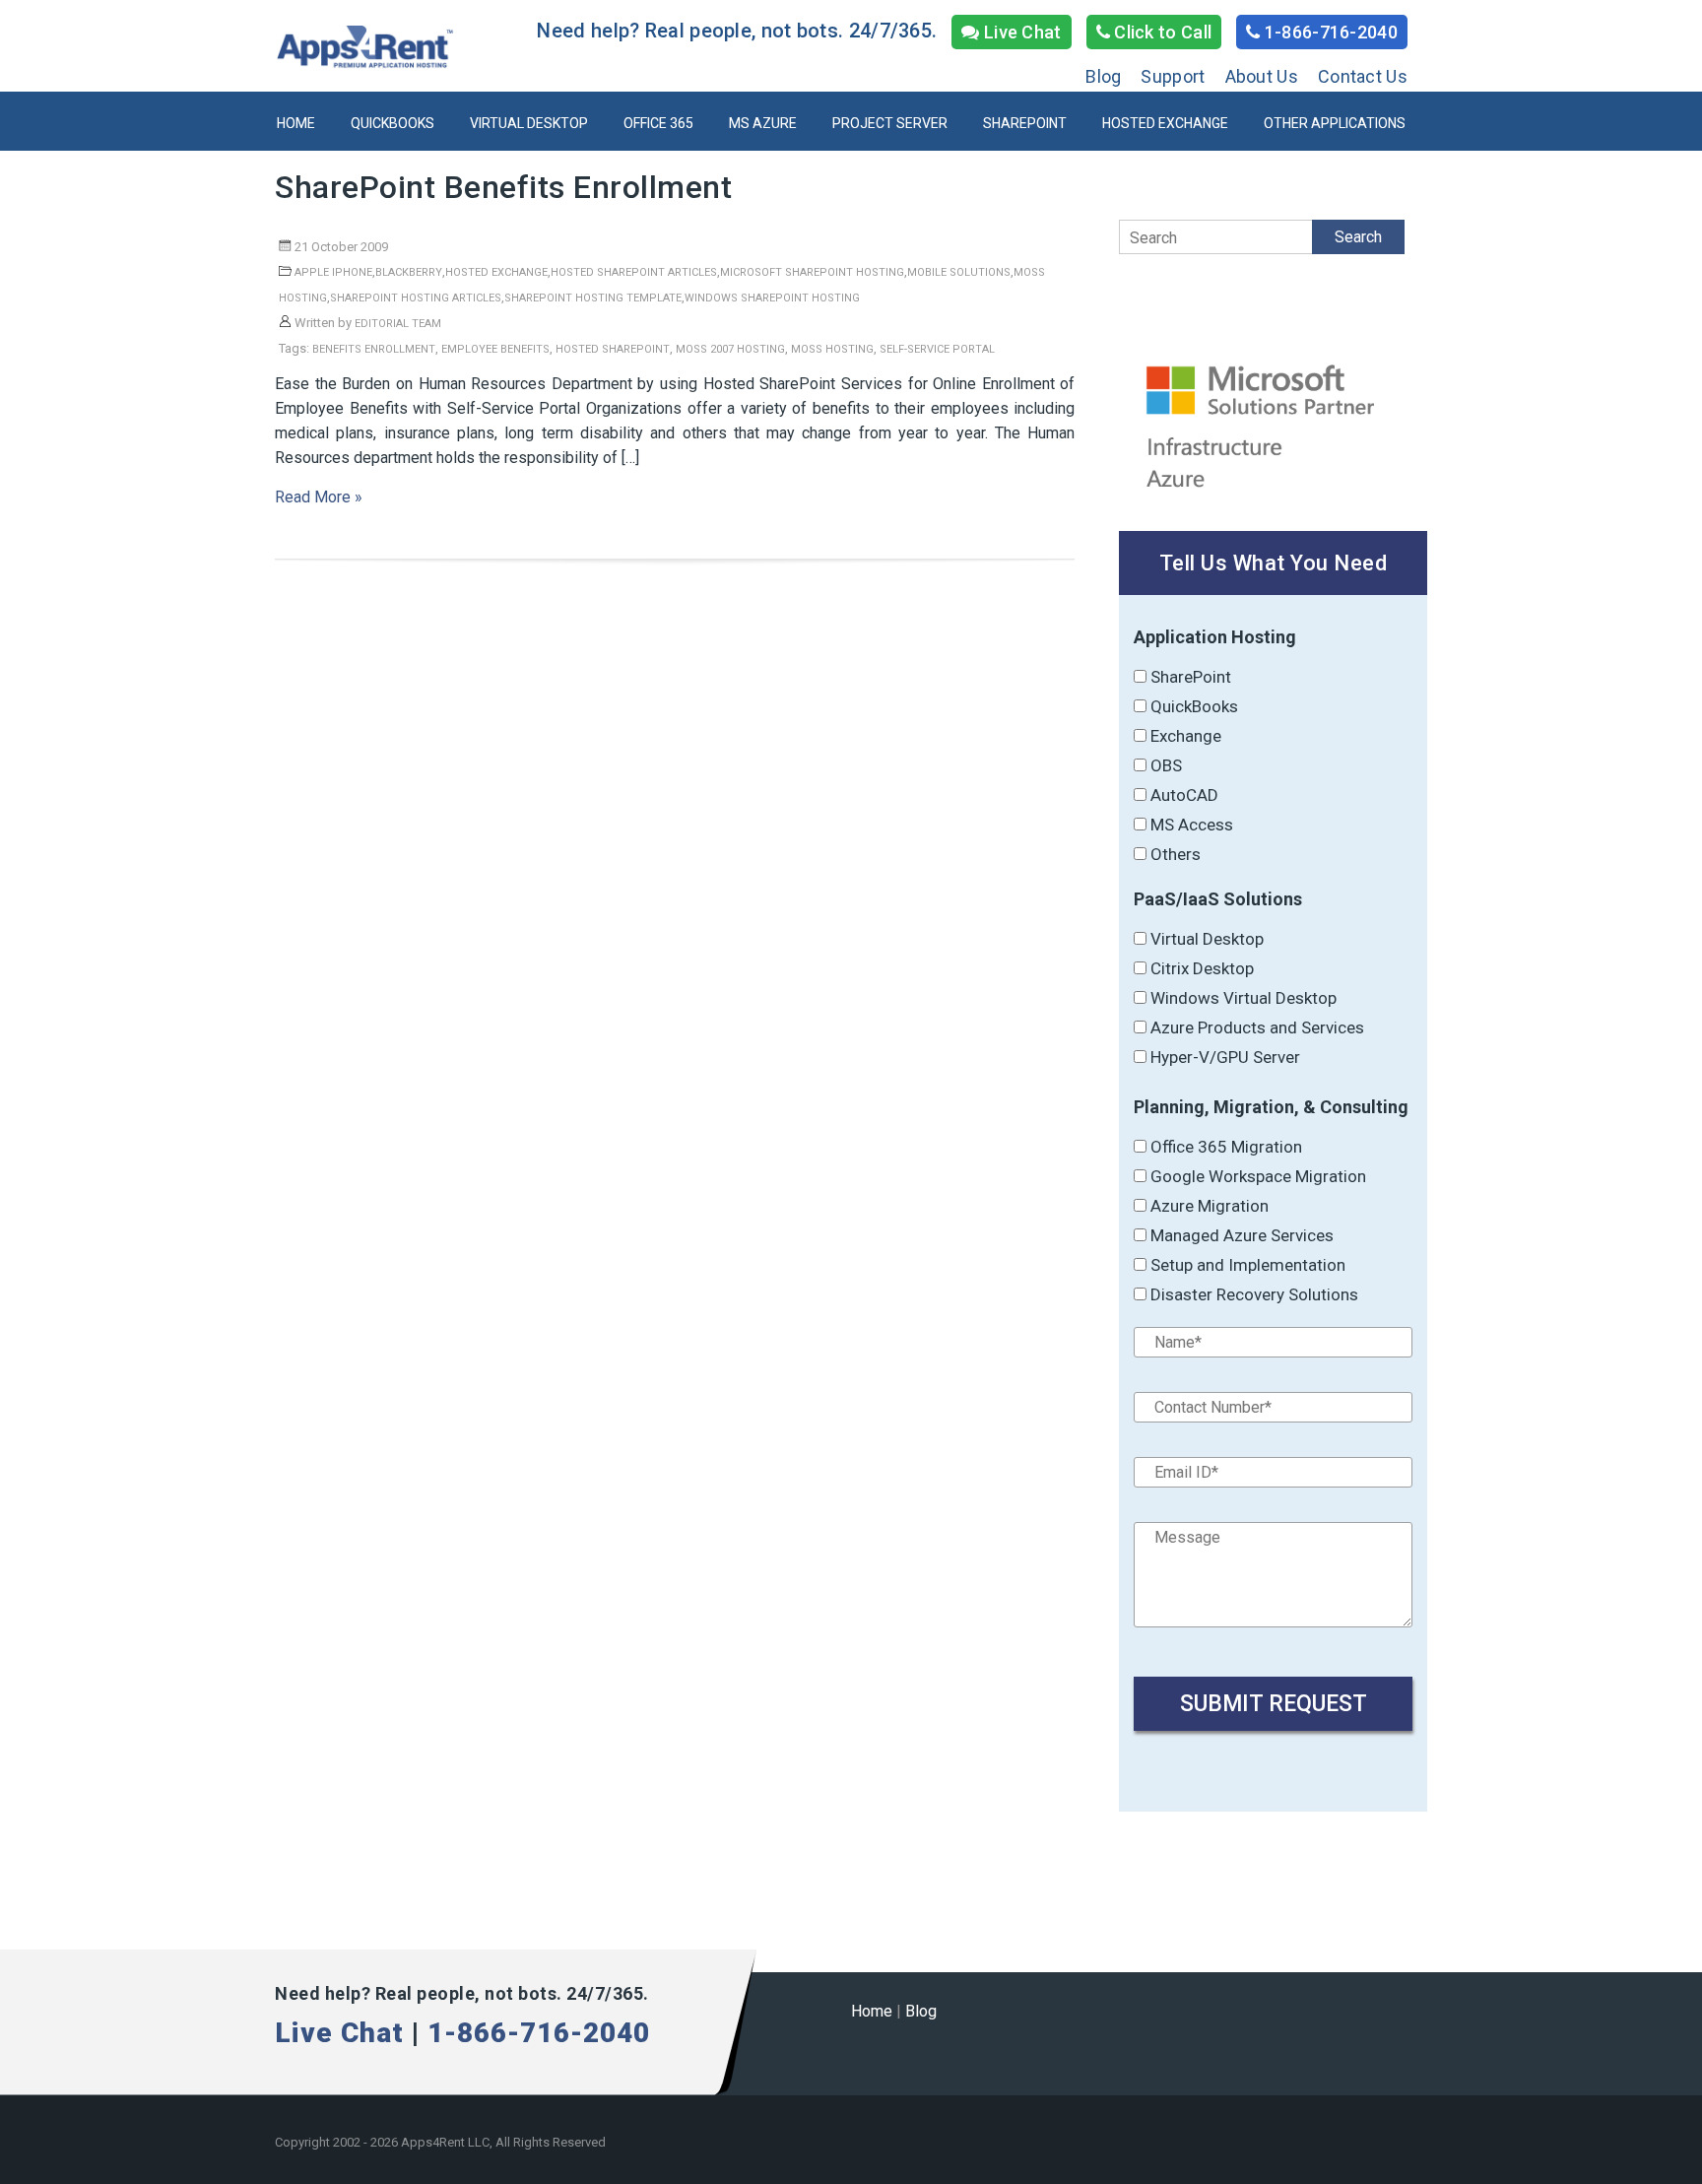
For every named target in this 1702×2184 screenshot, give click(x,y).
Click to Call (1161, 32)
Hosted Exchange (1165, 123)
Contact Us (1363, 76)
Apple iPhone (333, 272)
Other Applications (1335, 123)
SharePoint (1025, 123)
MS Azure (763, 123)
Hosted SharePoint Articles (634, 272)
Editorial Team (398, 324)
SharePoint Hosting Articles (416, 298)
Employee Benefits (495, 349)
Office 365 (658, 123)
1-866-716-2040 (1330, 32)
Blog (1103, 76)
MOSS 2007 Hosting (730, 349)
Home (296, 123)
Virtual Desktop (529, 123)
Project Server (890, 123)
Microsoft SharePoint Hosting (812, 272)
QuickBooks (393, 123)
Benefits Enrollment (374, 349)
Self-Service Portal (937, 349)
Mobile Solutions (959, 272)
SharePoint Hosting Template (593, 298)
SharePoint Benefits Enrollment (503, 187)
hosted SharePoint (613, 349)
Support (1173, 76)
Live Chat (1021, 32)
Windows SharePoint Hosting (772, 298)
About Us (1262, 76)
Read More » (319, 497)
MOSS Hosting (832, 349)
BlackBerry (409, 272)
